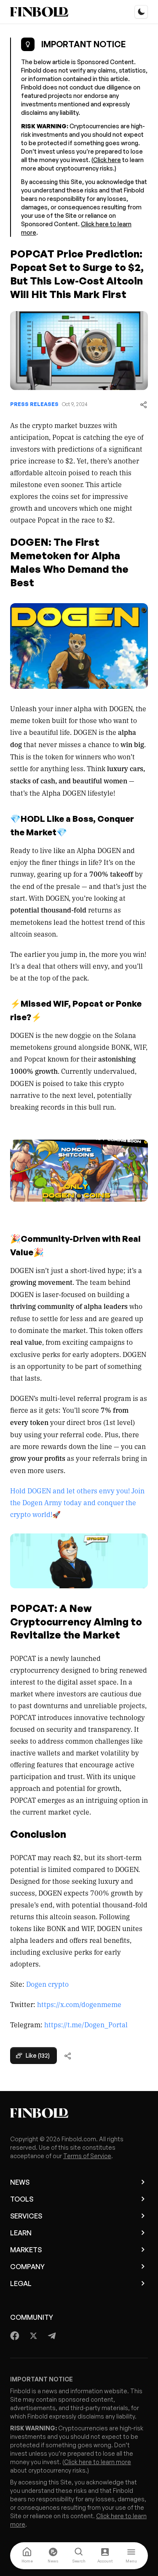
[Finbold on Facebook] (15, 2336)
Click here (107, 160)
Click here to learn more (98, 2462)
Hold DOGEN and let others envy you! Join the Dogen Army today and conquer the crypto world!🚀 (77, 1502)
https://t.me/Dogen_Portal (86, 2024)
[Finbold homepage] (79, 2113)
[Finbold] (39, 12)
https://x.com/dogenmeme (79, 2004)
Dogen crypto (47, 1984)
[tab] (27, 2556)
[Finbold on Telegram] (52, 2336)
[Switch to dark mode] (141, 12)
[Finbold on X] (33, 2336)
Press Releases (34, 404)
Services (26, 2216)
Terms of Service (87, 2156)
